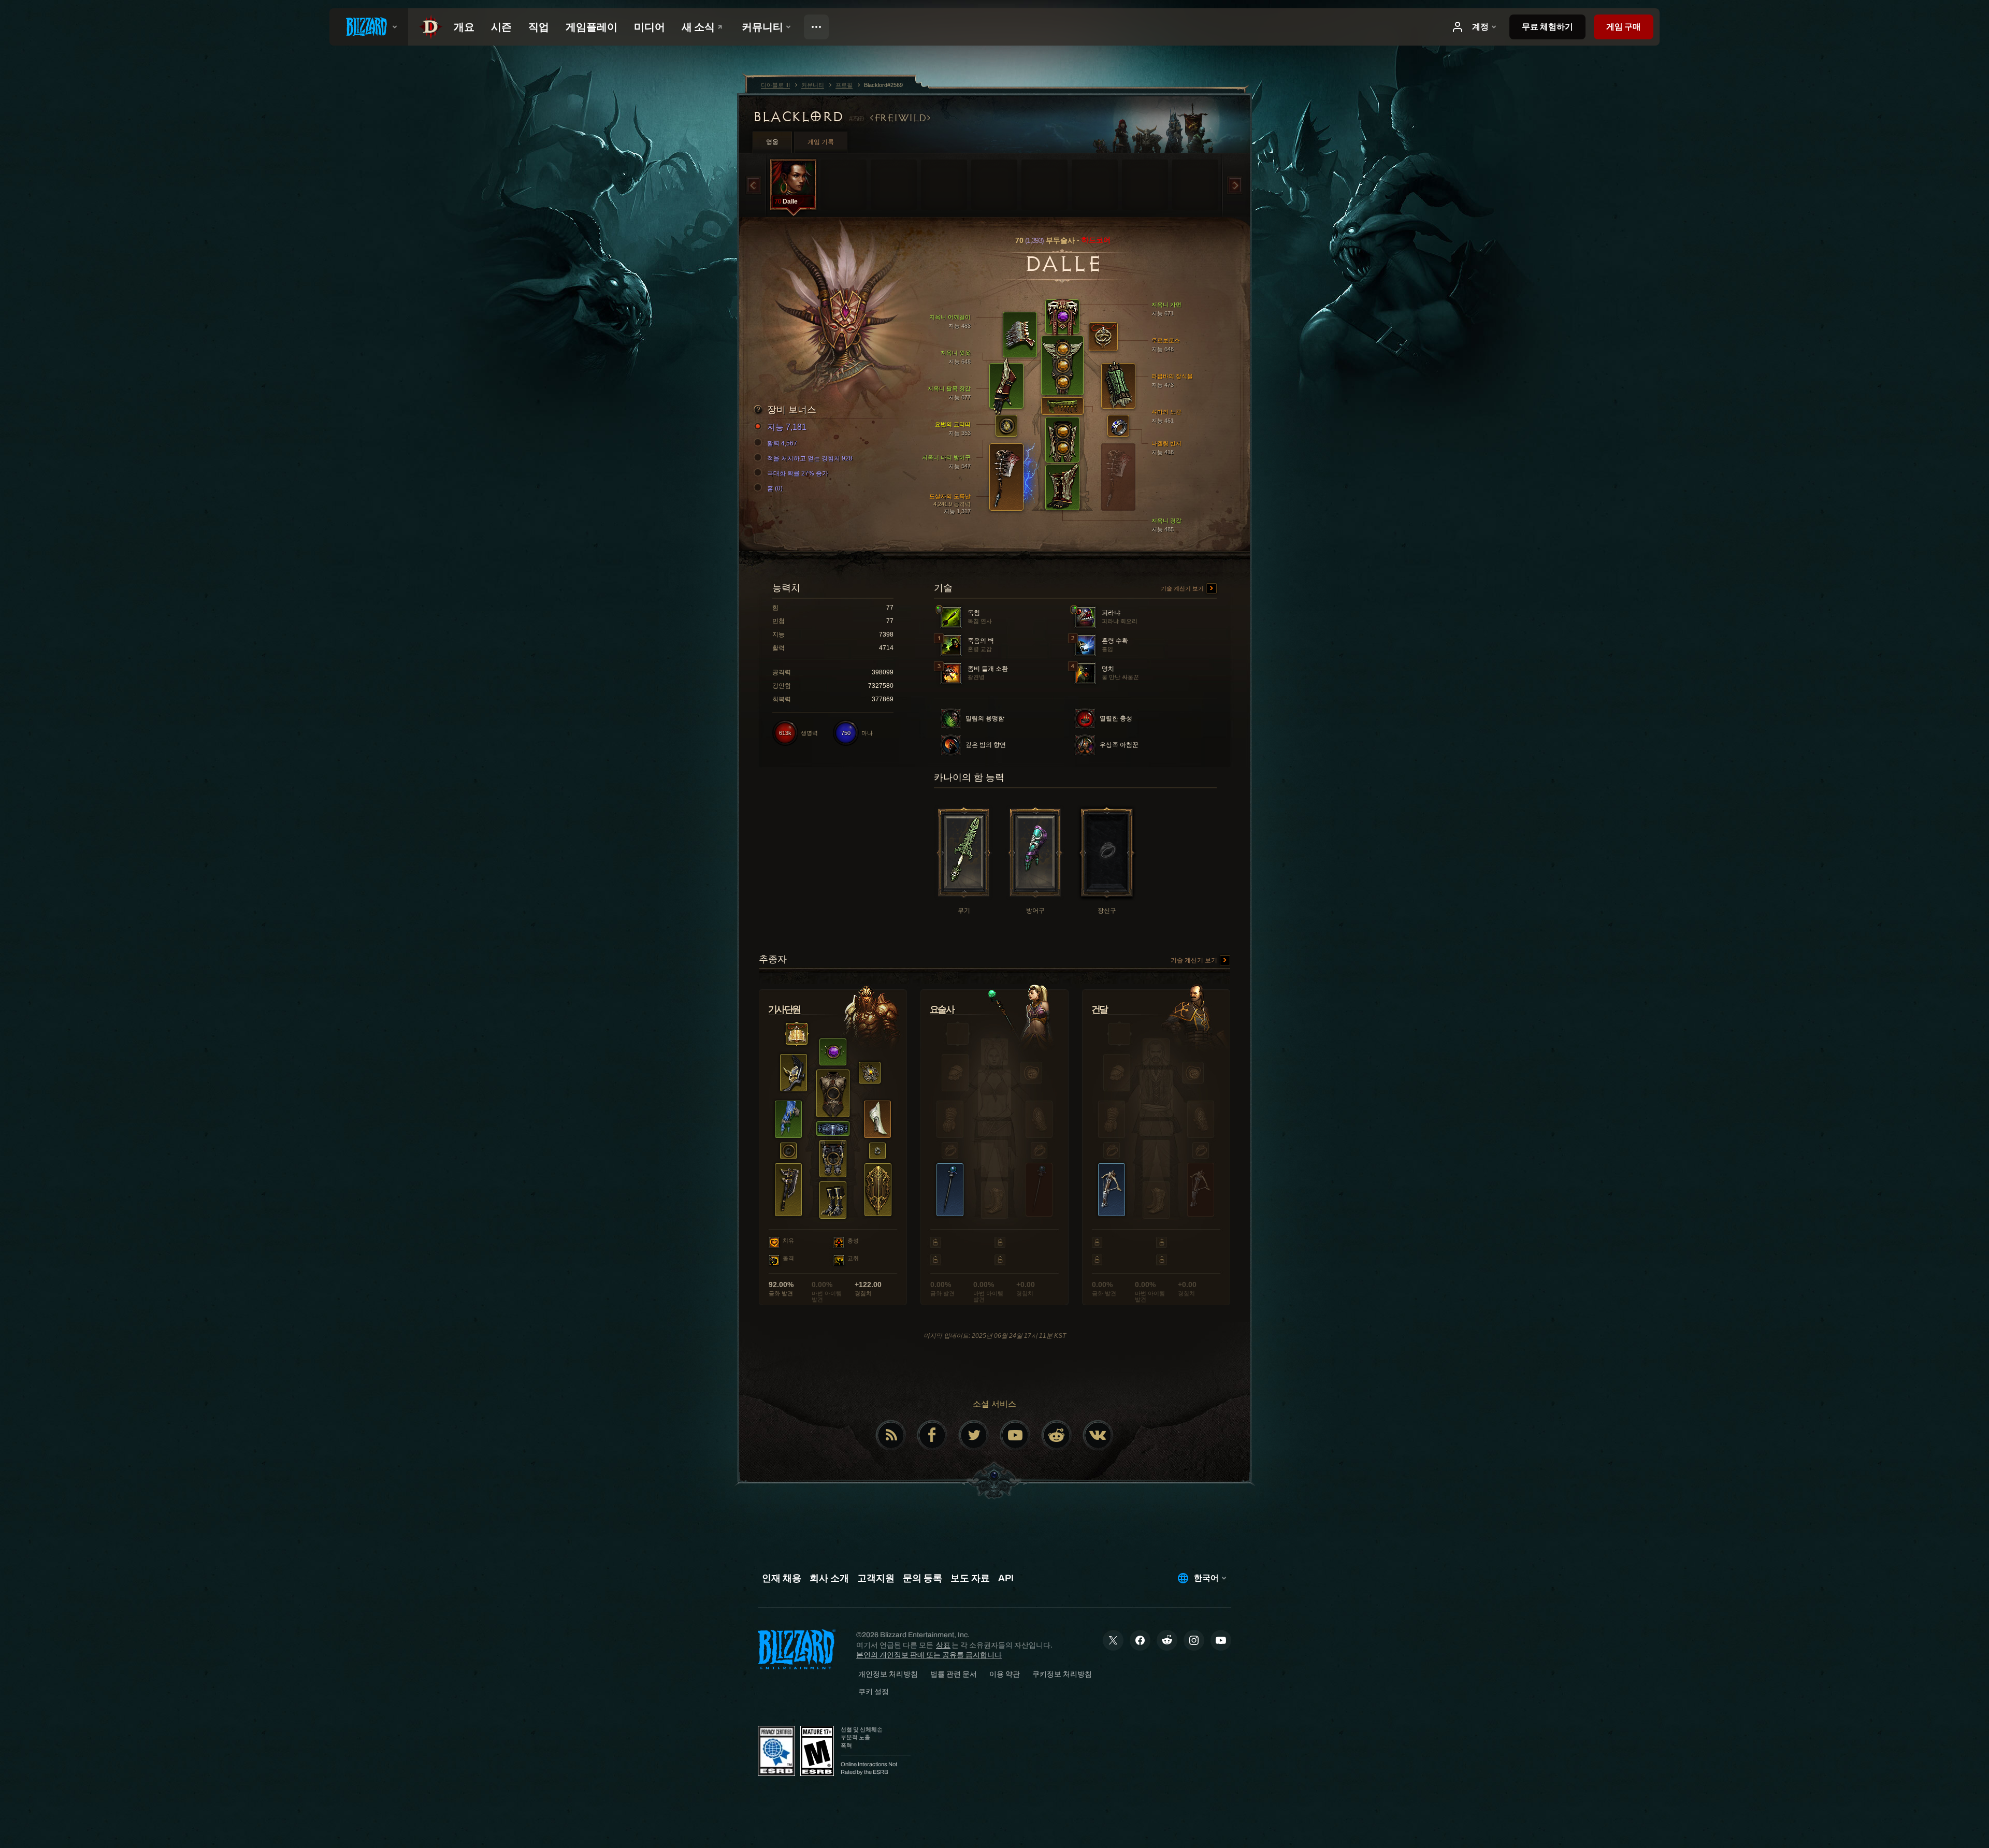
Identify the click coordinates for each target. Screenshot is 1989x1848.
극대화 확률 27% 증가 (798, 473)
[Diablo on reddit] (1057, 1435)
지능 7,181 (787, 427)
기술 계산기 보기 (1183, 588)
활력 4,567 (782, 443)
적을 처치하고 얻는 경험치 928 (810, 458)
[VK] (1098, 1435)
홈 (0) (775, 488)
